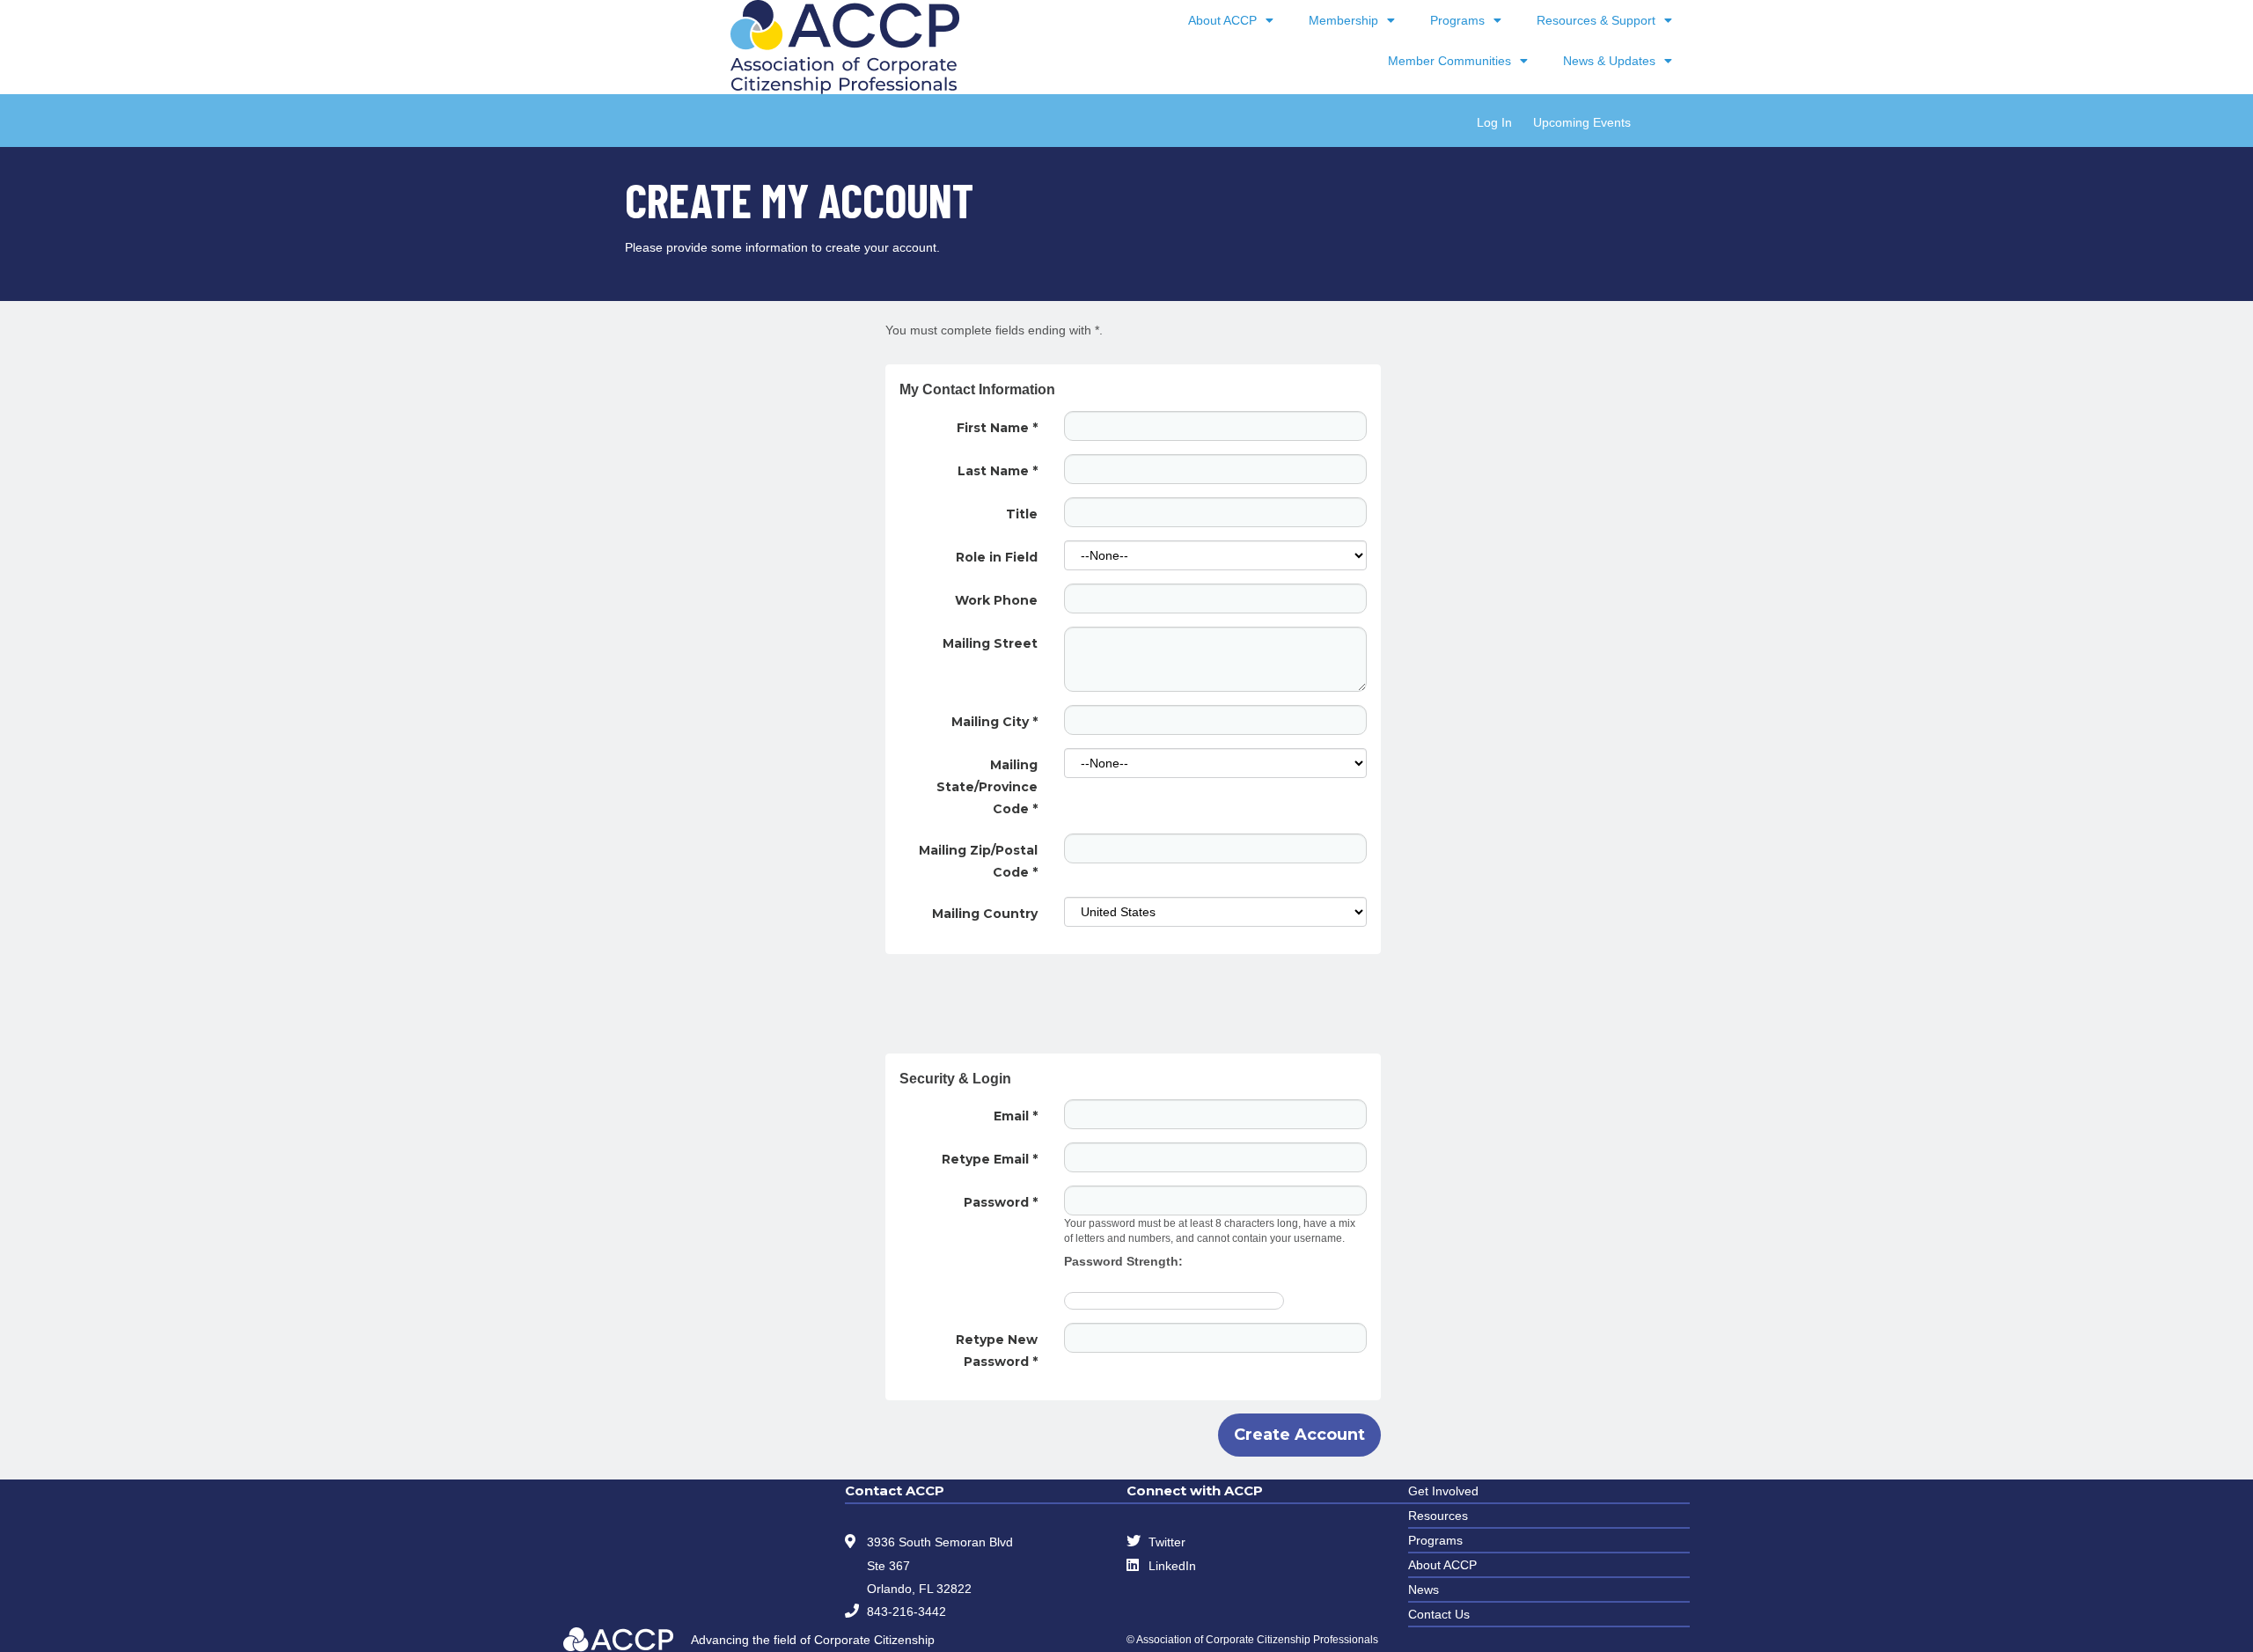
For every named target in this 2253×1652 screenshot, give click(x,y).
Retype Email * (990, 1159)
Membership (1343, 20)
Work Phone (996, 600)
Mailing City (994, 722)
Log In (1494, 122)
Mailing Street (990, 643)
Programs (1457, 20)
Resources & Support (1596, 20)
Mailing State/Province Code (987, 787)
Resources (1438, 1516)
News (1424, 1590)
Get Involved (1443, 1491)
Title (1022, 514)
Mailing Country (985, 914)
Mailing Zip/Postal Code (978, 861)
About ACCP (1222, 20)
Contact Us (1439, 1614)
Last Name (998, 471)
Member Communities (1449, 61)
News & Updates (1609, 61)
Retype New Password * (997, 1351)
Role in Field (997, 557)
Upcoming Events (1582, 122)
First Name (997, 428)
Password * (1001, 1202)
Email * (1016, 1116)
